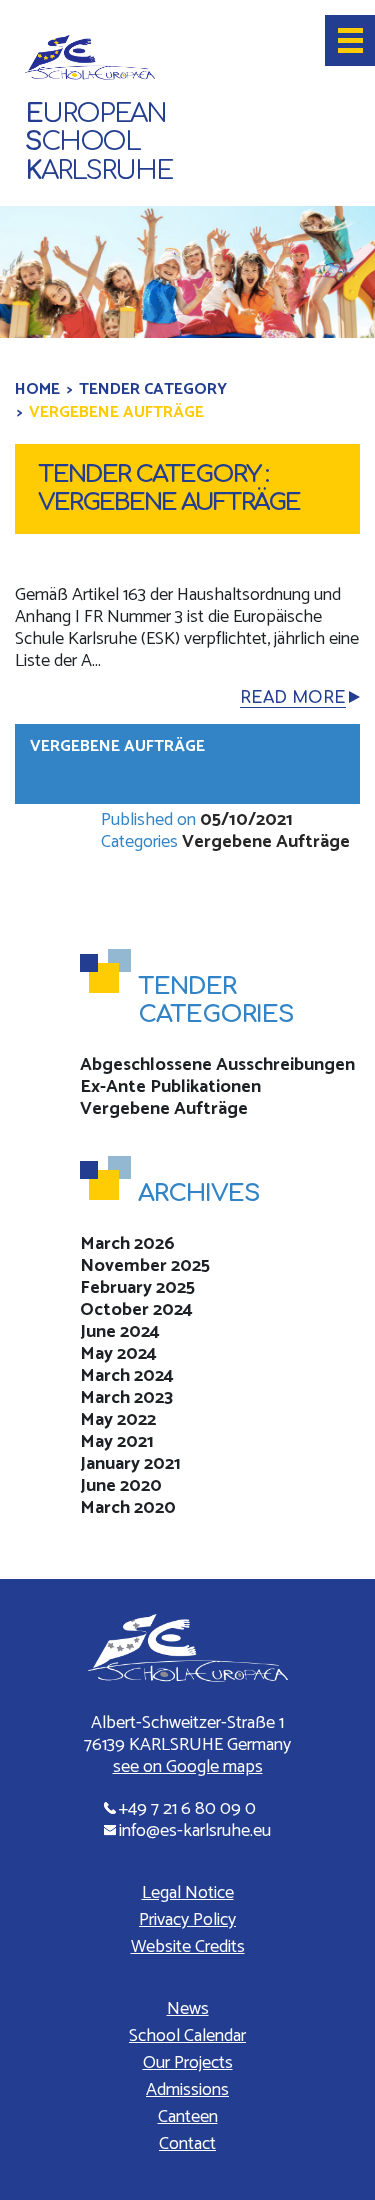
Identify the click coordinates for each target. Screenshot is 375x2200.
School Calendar (187, 2036)
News (188, 2009)
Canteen (188, 2117)
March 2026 (127, 1244)
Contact (187, 2144)
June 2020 (121, 1486)
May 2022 (118, 1420)
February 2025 (137, 1288)
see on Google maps (188, 1767)
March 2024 (127, 1376)
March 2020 (128, 1508)
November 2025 (145, 1266)
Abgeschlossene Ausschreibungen (217, 1065)
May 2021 (117, 1442)
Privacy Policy (187, 1920)
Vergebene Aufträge (117, 746)
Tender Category (153, 389)
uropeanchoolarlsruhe (98, 142)
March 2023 (126, 1398)
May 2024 (118, 1354)
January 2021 (130, 1464)
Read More (293, 698)
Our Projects (188, 2063)
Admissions (187, 2090)
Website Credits (188, 1947)
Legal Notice (188, 1893)
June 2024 (120, 1332)
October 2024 (136, 1310)
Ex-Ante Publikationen (170, 1087)
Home (37, 389)
